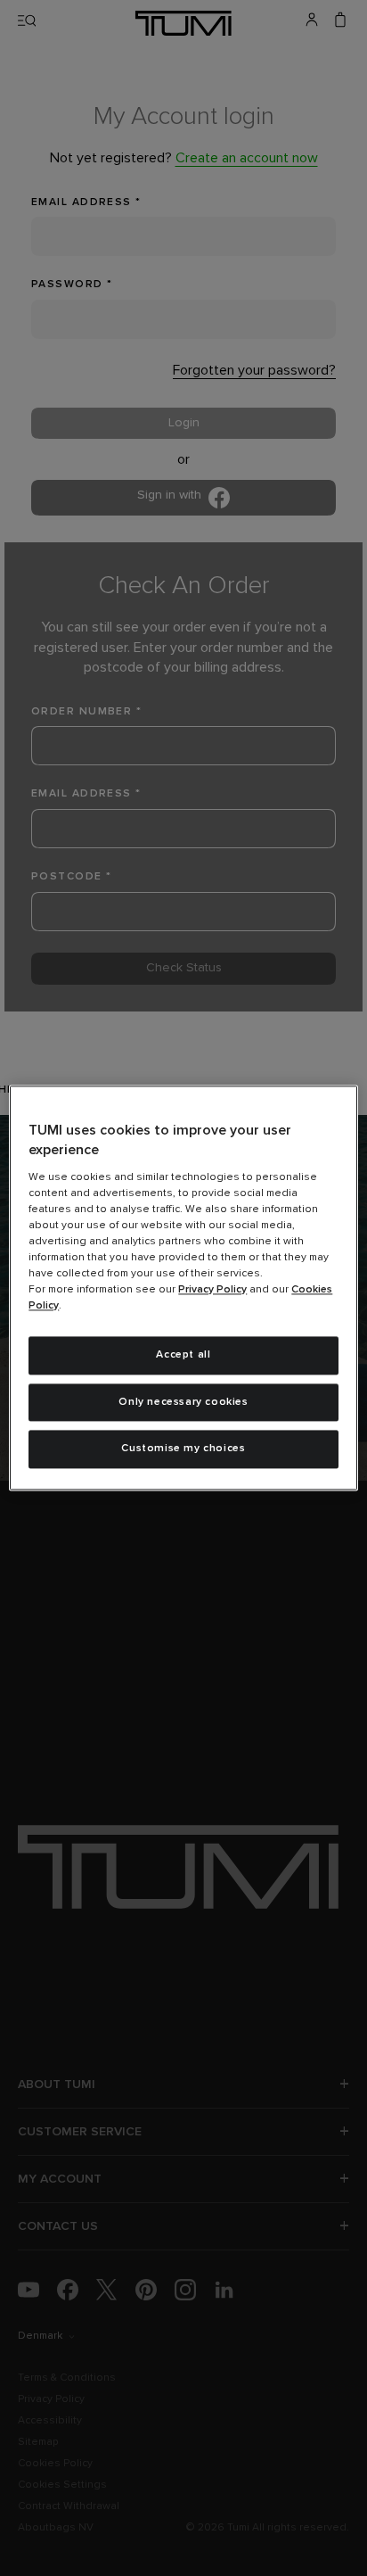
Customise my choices (183, 1449)
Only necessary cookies (183, 1402)
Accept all (183, 1355)
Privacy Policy (212, 1290)
